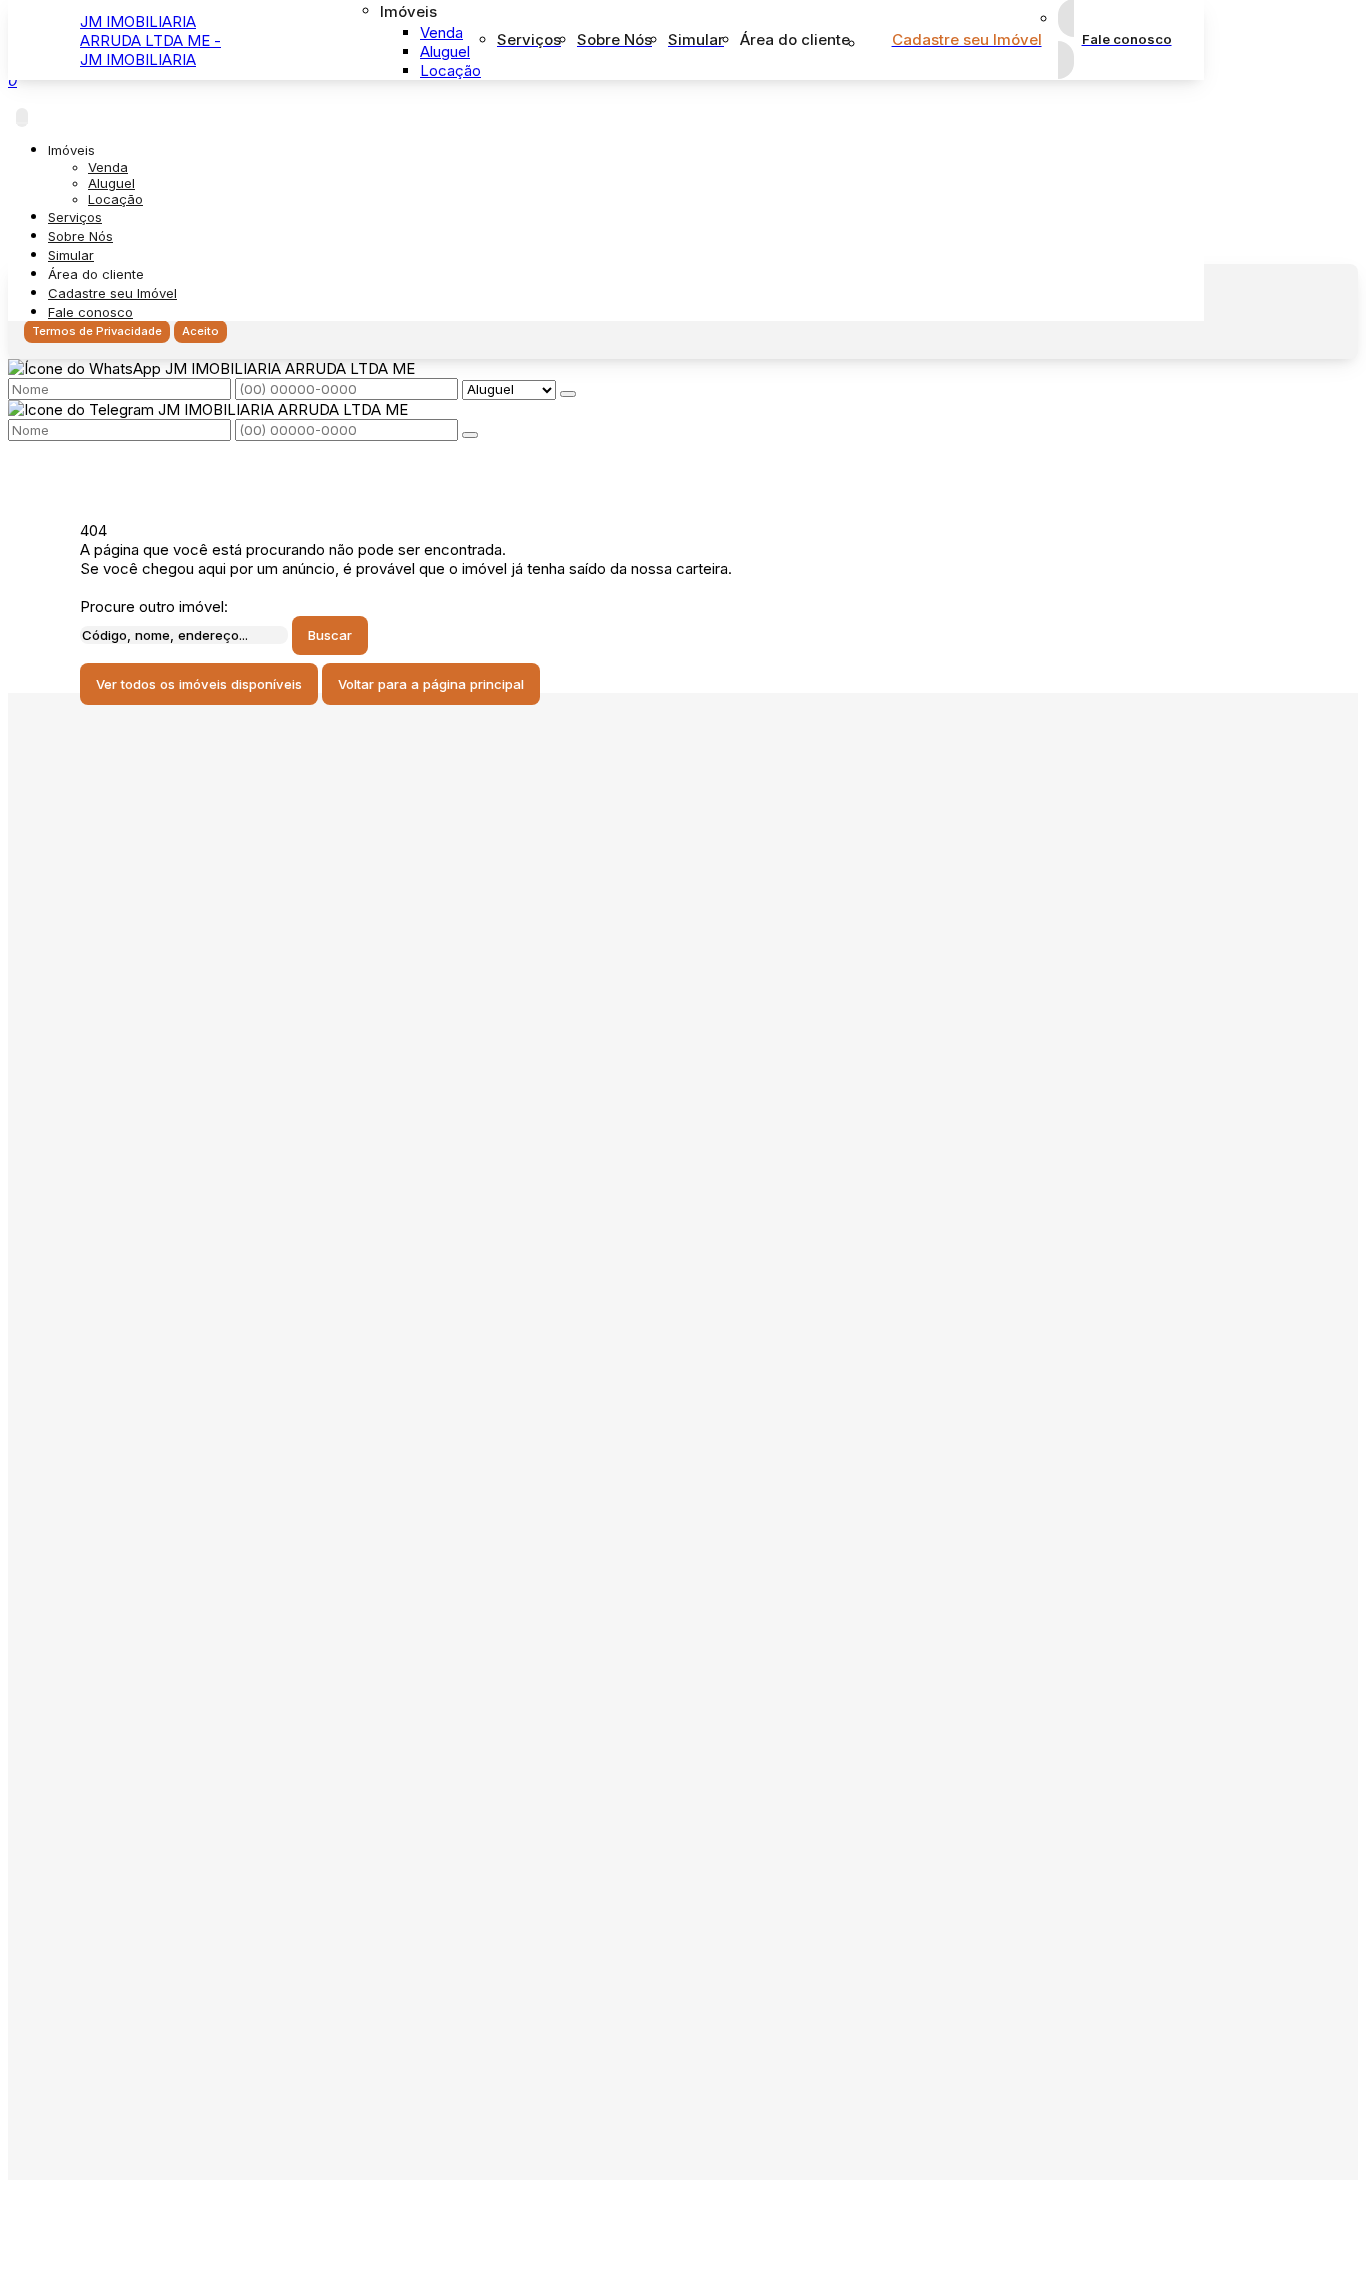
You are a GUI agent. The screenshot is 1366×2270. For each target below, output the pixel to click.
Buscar (330, 635)
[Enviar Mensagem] (470, 435)
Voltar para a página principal (431, 684)
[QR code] (113, 2230)
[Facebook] (254, 1002)
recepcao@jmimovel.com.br (204, 1634)
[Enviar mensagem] (568, 394)
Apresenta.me (146, 2205)
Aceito (200, 331)
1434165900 (151, 1585)
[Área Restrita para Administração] (169, 2230)
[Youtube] (254, 1037)
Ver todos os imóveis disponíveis (199, 684)
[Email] (254, 1072)
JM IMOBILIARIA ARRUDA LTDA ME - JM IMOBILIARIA (150, 40)
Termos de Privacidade (97, 331)
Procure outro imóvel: (154, 606)
